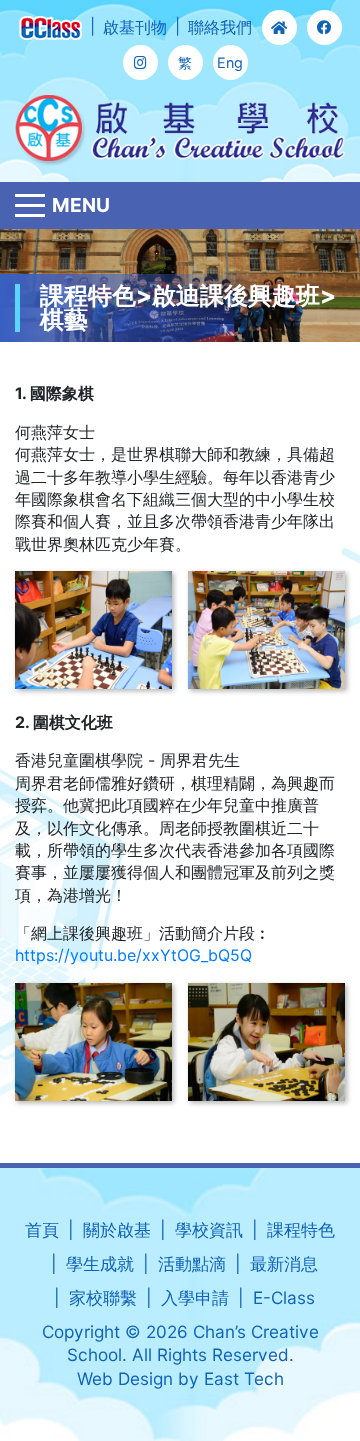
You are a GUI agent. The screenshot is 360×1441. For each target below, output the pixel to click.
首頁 (42, 1229)
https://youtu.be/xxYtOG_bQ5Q (133, 955)
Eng (230, 62)
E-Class (284, 1297)
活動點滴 (192, 1263)
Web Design (125, 1378)
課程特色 (301, 1229)
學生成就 (100, 1263)
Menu (81, 205)
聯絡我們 (220, 27)
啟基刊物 (135, 27)
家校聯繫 (103, 1297)
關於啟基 (117, 1229)
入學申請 (195, 1297)
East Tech (244, 1378)
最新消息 (284, 1263)
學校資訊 (209, 1229)
